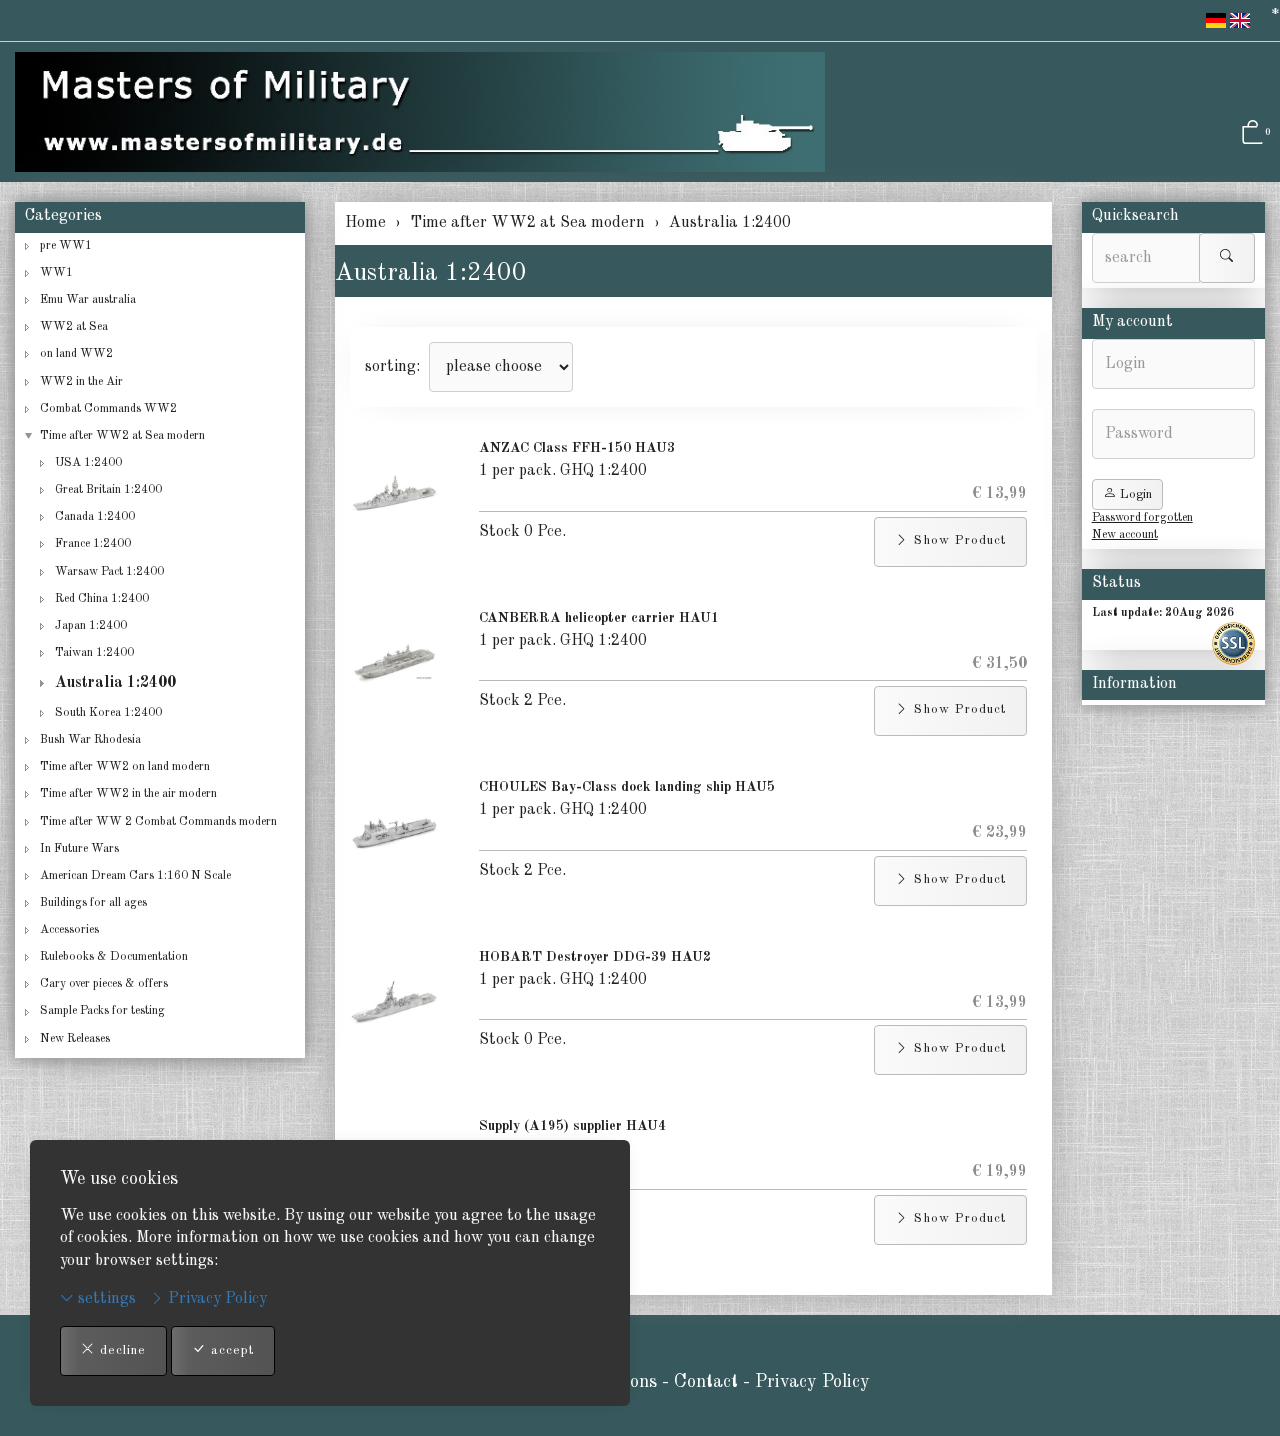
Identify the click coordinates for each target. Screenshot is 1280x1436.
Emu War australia (88, 300)
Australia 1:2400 (431, 273)
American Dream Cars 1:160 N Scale (135, 876)
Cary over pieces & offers (104, 984)
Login (1134, 494)
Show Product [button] (957, 540)
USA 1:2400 (88, 463)
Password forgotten (1142, 518)
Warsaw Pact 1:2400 (109, 572)
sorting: (392, 367)
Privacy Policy (215, 1299)
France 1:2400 (93, 544)
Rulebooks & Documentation (114, 957)
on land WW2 (76, 354)
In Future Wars (79, 849)
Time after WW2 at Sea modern (122, 436)
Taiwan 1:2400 (94, 653)
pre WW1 (66, 246)
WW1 (56, 273)
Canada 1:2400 (95, 517)
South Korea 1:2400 (108, 713)
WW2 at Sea (74, 327)
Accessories (69, 930)
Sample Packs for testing (102, 1011)
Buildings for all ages (93, 903)
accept (230, 1350)
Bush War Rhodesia (90, 740)
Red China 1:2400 (102, 599)
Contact (708, 1382)
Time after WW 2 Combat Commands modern (158, 822)
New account (1125, 535)
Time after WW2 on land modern (125, 767)
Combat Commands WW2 (108, 409)
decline (120, 1350)
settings (105, 1299)
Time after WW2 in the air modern (128, 794)
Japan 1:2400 (91, 626)
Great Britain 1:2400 (108, 490)
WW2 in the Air (81, 382)
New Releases (75, 1039)
